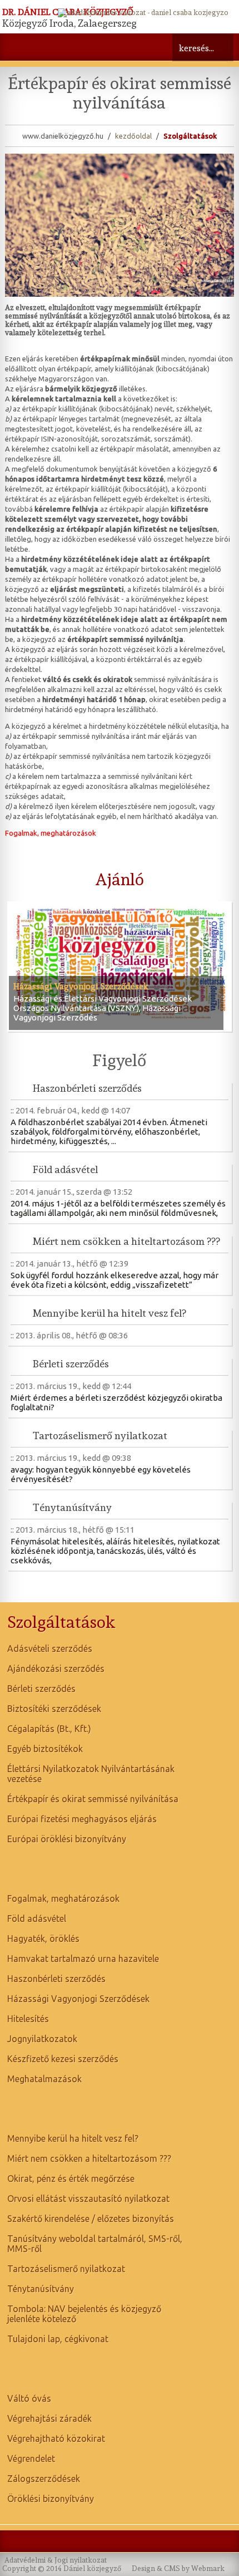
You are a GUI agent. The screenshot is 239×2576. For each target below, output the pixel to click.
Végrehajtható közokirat (56, 2438)
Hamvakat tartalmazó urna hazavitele (83, 1959)
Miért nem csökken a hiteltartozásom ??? (126, 1241)
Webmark (208, 2568)
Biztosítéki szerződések (54, 1709)
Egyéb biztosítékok (45, 1749)
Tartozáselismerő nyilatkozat (100, 1436)
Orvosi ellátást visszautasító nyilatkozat (88, 2199)
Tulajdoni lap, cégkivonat (58, 2339)
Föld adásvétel (65, 1169)
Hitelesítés (28, 2019)
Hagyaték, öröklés (43, 1939)
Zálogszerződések (44, 2479)
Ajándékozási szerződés (56, 1669)
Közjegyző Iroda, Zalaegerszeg (69, 23)
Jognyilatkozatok (42, 2039)
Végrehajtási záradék (49, 2418)
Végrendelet (31, 2459)
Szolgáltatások (190, 136)
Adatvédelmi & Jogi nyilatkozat (56, 2560)
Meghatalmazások (44, 2079)
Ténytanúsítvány (72, 1507)
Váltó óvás (29, 2398)
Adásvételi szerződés (50, 1648)
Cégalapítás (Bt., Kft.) (49, 1729)
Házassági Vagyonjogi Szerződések (81, 987)
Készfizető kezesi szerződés (63, 2059)
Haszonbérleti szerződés (87, 1088)
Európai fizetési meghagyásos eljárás (82, 1819)
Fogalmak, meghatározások (51, 833)
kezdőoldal (133, 136)
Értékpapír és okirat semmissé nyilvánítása (93, 1799)
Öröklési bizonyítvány (51, 2499)
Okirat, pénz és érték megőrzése (71, 2178)
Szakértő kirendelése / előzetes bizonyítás (91, 2219)
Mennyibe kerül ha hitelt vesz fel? (109, 1313)
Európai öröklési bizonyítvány (67, 1839)
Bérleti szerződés (71, 1364)
